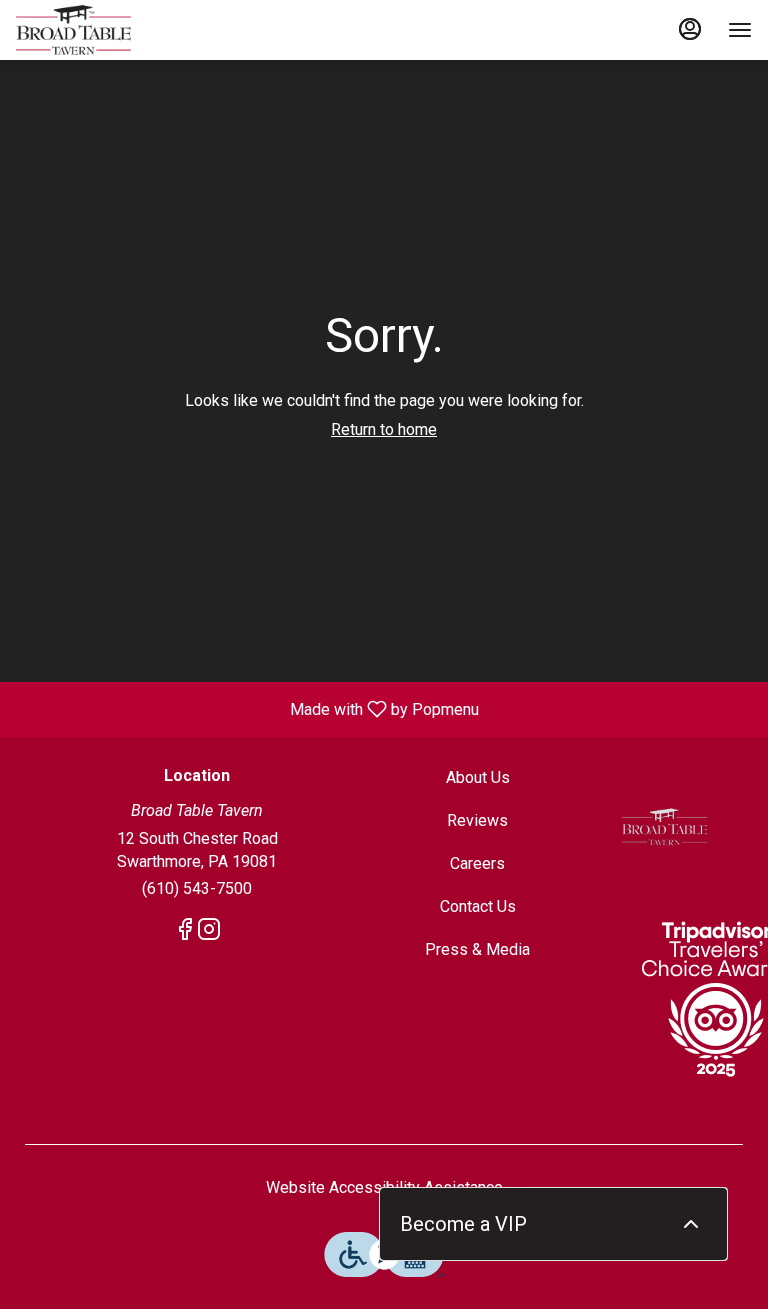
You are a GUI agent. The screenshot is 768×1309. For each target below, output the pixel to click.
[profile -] (690, 29)
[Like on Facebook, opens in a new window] (185, 933)
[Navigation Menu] (740, 30)
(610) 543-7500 (197, 888)
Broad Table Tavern (664, 827)
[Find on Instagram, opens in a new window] (209, 933)
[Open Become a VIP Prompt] (691, 1224)
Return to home (384, 429)
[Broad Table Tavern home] (106, 30)
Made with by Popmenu (247, 708)
